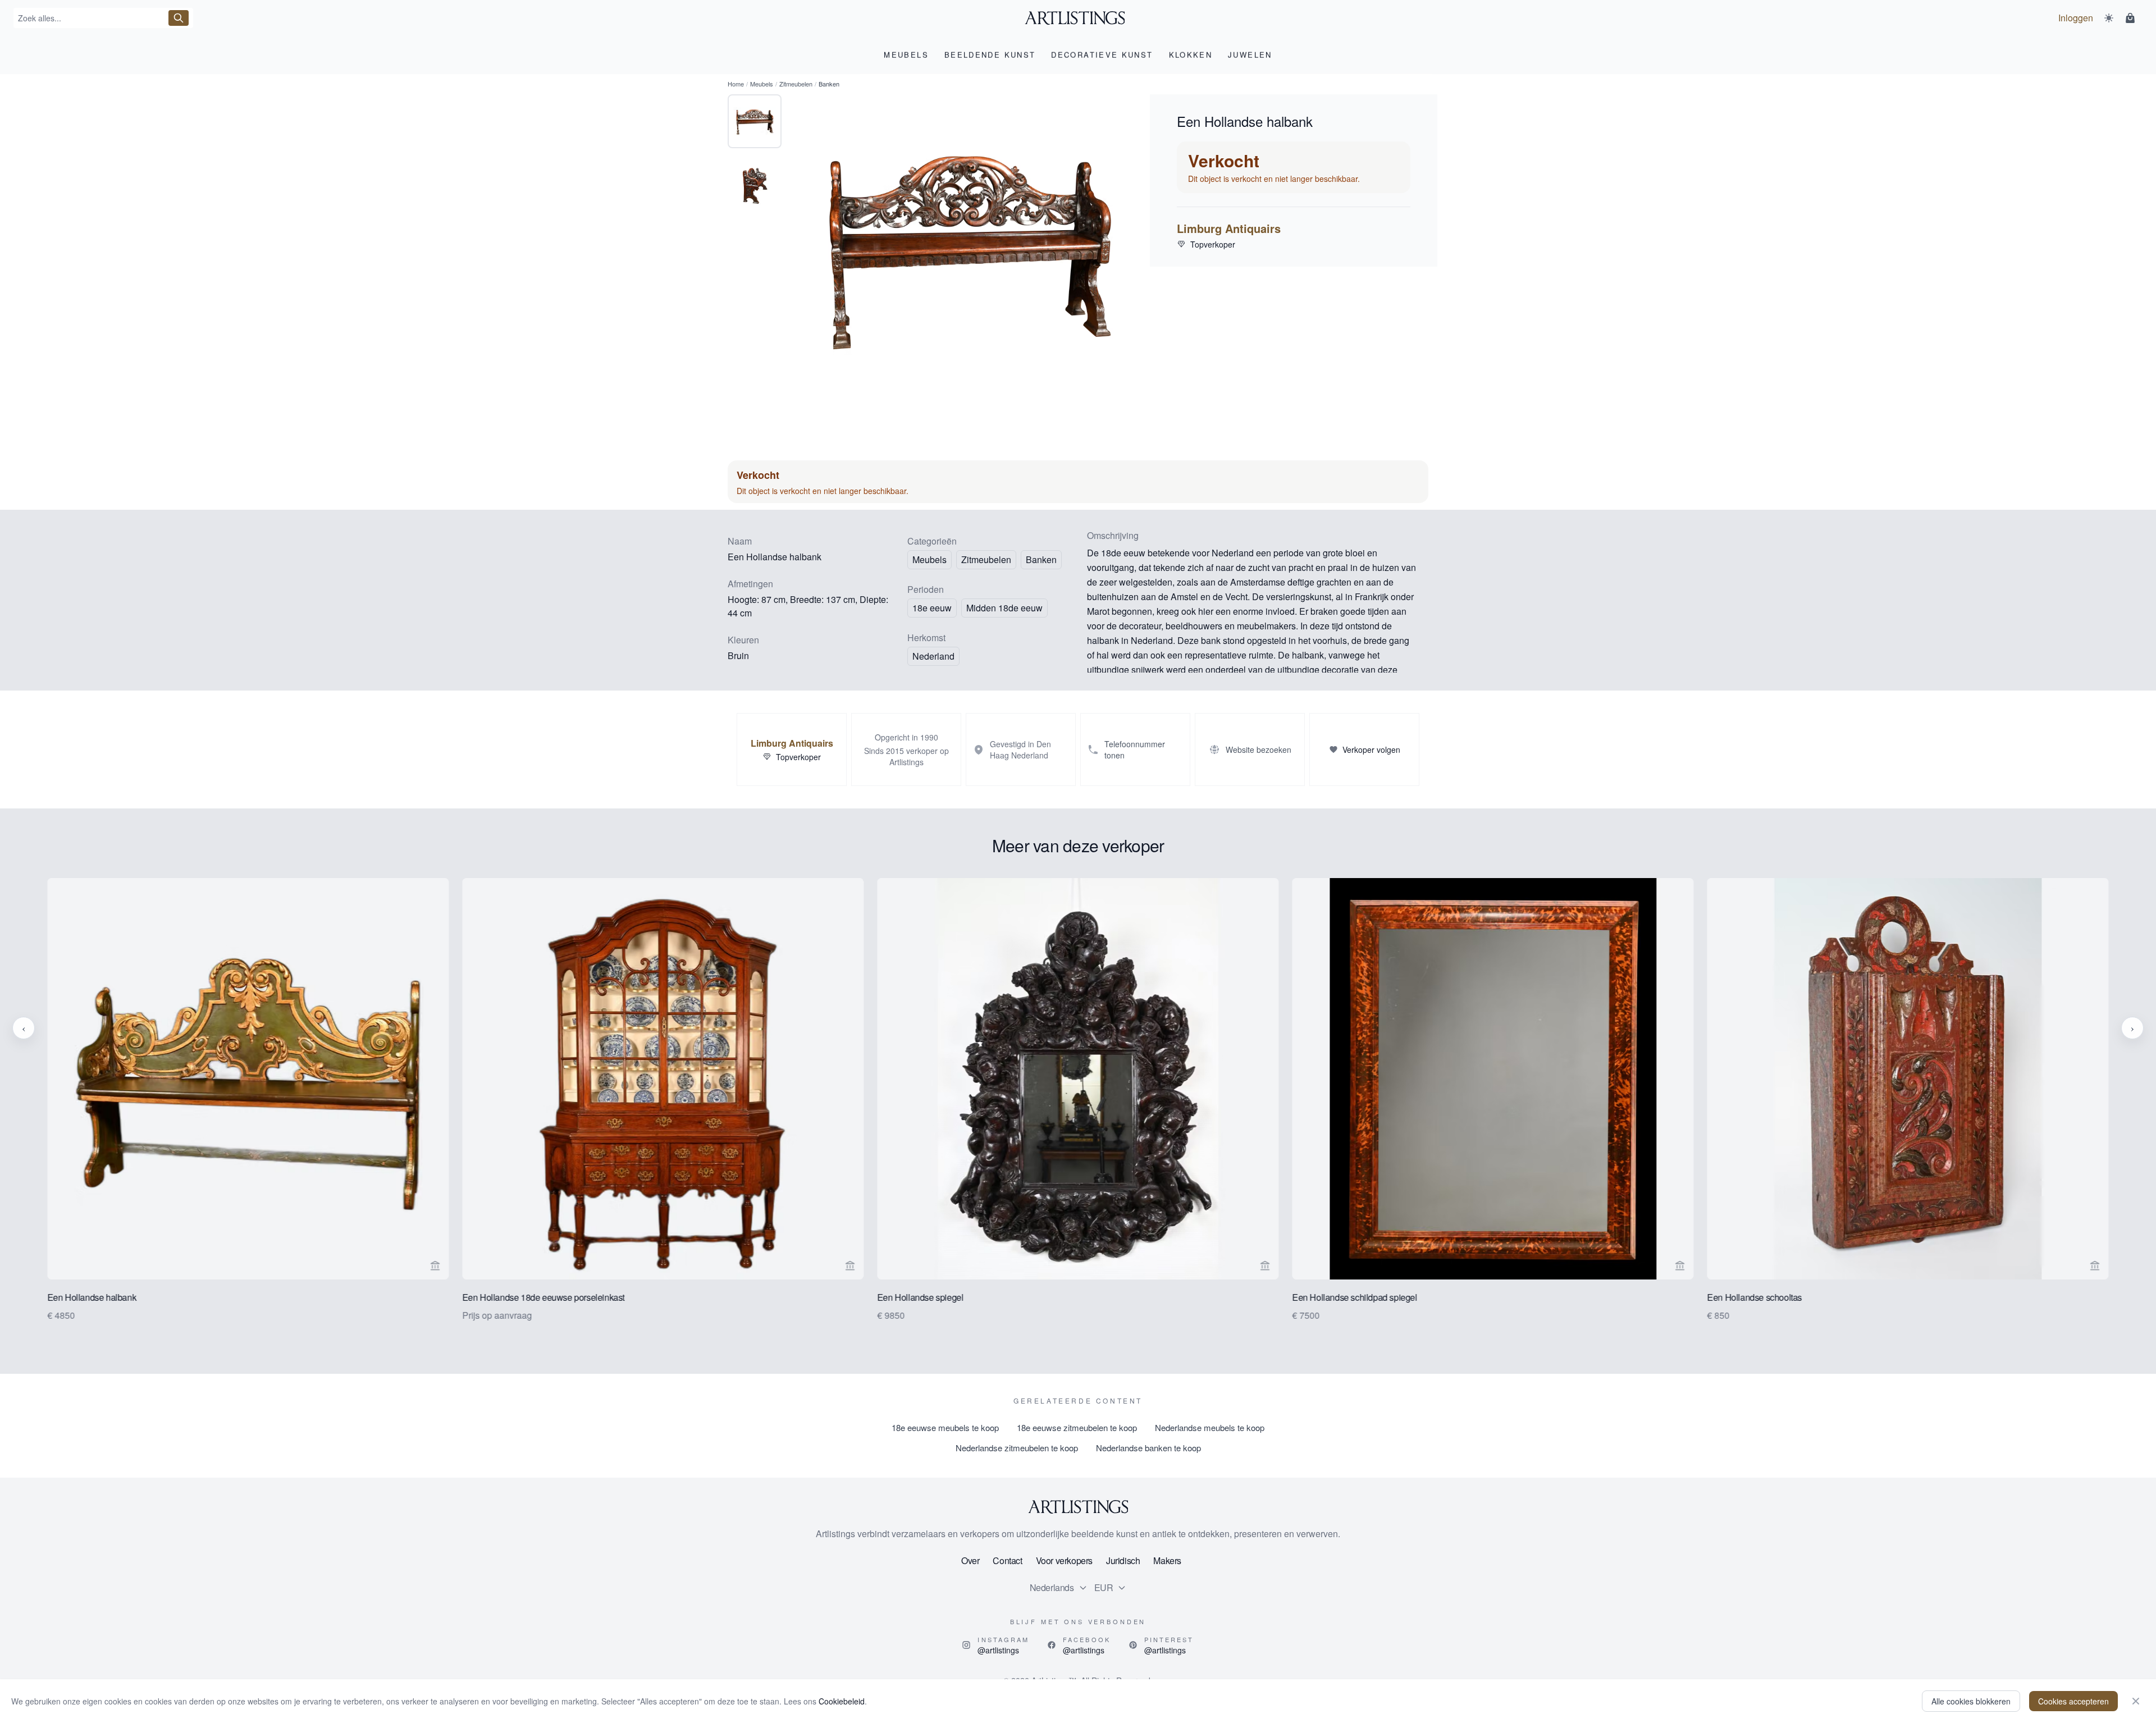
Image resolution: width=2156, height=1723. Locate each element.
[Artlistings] (1078, 18)
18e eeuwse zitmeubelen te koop (1077, 1427)
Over (970, 1560)
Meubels (762, 84)
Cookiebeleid (842, 1701)
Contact (1007, 1560)
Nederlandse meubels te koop (1210, 1427)
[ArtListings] (1078, 1507)
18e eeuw (932, 608)
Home (736, 84)
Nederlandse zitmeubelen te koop (1017, 1448)
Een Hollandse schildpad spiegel (1355, 1297)
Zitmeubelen (796, 84)
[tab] (755, 121)
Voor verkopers (1064, 1560)
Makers (1167, 1560)
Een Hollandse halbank (92, 1297)
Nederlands (1052, 1587)
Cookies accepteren (2073, 1701)
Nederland (933, 656)
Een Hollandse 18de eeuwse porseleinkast (543, 1297)
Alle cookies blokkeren (1971, 1701)
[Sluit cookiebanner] (2136, 1701)
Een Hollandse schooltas (1755, 1297)
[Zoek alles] (179, 18)
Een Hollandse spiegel (920, 1297)
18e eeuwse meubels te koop (945, 1427)
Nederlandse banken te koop (1148, 1448)
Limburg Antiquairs (1229, 228)
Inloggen (2076, 18)
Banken (1041, 559)
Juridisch (1123, 1560)
